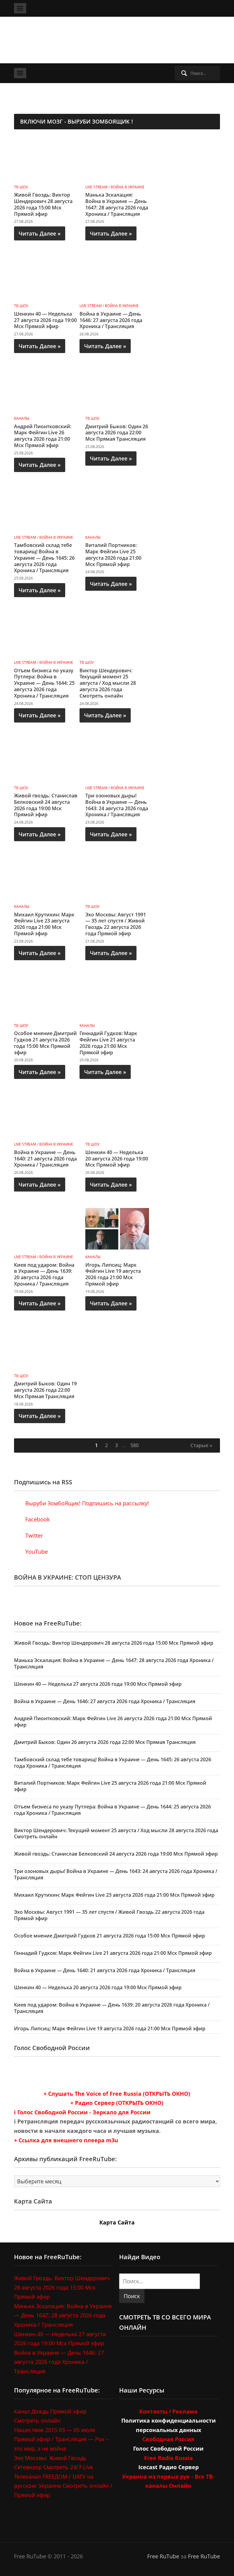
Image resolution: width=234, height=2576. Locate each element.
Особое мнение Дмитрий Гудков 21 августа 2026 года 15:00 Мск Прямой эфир (45, 1043)
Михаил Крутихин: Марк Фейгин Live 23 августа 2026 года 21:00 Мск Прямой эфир (44, 924)
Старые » (201, 1445)
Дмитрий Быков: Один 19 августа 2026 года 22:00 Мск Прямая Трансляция (45, 1390)
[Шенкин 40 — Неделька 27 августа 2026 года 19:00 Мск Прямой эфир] (46, 277)
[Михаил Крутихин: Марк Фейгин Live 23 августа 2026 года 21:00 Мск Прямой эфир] (46, 878)
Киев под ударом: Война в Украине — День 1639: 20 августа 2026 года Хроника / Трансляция (44, 1274)
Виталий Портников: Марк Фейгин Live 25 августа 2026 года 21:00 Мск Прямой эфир (113, 555)
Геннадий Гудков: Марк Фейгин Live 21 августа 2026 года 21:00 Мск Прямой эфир (108, 1043)
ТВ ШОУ (21, 187)
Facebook (37, 1519)
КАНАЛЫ (22, 418)
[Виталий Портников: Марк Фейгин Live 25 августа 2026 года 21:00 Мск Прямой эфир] (117, 509)
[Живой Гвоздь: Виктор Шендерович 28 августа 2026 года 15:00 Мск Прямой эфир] (46, 158)
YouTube (36, 1552)
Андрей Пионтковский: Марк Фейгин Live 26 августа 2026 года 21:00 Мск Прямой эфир (43, 436)
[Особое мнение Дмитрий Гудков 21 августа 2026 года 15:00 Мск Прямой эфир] (46, 997)
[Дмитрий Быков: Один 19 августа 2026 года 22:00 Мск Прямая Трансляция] (46, 1347)
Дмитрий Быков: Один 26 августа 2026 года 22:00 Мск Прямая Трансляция (117, 433)
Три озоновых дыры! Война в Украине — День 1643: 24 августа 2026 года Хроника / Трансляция (117, 805)
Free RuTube (163, 2556)
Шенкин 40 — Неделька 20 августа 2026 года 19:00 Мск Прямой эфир (117, 1159)
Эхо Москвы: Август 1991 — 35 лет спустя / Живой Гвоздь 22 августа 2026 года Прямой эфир (116, 924)
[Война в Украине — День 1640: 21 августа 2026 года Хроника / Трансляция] (46, 1116)
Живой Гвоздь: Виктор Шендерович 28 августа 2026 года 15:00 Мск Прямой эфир (43, 204)
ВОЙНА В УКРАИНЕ (128, 187)
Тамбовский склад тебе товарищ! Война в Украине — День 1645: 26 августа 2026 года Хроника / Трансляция (44, 558)
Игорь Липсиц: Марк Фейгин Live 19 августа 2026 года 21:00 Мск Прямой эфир (113, 1274)
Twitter (33, 1535)
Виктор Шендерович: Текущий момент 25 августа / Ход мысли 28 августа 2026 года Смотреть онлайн (108, 683)
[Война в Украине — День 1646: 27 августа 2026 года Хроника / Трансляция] (112, 277)
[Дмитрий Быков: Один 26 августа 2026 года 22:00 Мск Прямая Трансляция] (117, 390)
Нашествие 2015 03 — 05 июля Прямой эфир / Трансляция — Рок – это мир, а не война (61, 2439)
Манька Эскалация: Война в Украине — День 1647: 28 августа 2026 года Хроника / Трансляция (117, 204)
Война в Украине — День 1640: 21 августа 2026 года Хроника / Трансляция (45, 1159)
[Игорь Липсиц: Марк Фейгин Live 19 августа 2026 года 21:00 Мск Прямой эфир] (117, 1228)
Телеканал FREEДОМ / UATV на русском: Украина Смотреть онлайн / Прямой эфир (63, 2485)
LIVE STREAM (96, 187)
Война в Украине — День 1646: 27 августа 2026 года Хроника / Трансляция (111, 320)
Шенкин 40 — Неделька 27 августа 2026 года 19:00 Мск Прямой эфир (45, 320)
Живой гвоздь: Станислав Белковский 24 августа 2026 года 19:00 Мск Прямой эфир (46, 805)
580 (135, 1445)
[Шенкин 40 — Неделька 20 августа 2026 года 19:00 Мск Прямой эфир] (117, 1116)
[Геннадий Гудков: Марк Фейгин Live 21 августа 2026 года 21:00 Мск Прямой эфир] (112, 997)
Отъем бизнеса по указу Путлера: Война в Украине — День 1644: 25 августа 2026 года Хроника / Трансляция (44, 683)
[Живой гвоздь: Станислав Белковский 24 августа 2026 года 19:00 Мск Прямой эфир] (46, 759)
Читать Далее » (40, 233)
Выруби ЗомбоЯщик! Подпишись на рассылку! (86, 1503)
